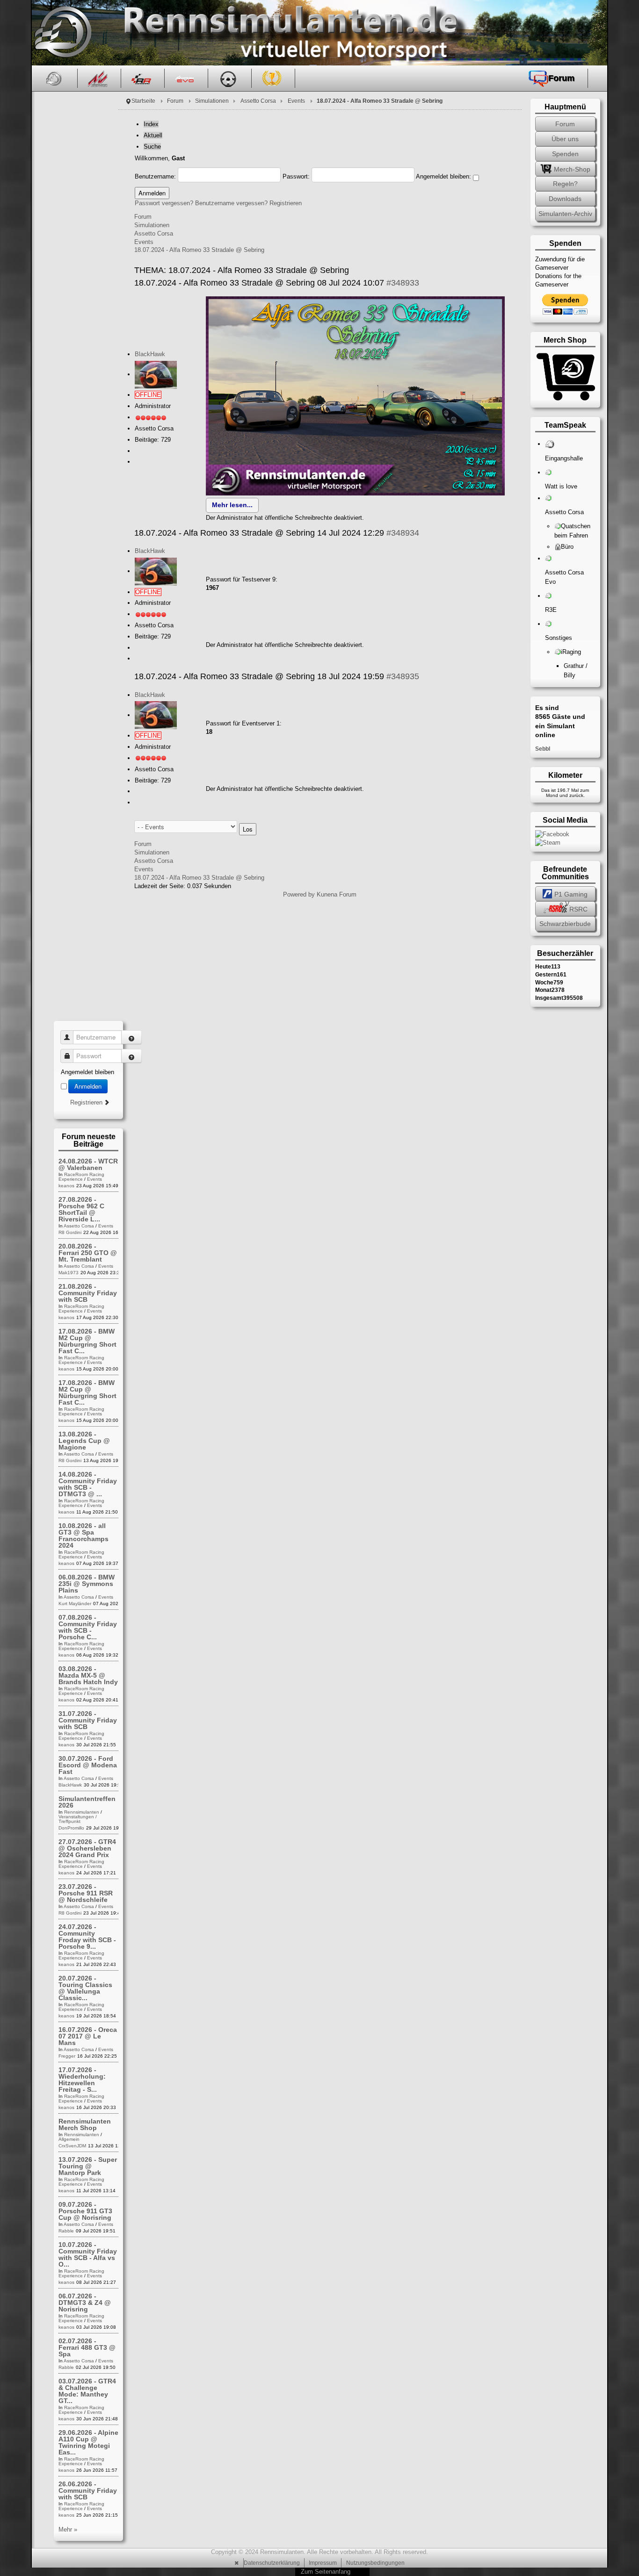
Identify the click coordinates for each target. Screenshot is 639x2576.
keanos (66, 1186)
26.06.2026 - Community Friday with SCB (88, 2490)
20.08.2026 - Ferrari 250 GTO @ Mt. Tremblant (88, 1253)
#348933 (403, 283)
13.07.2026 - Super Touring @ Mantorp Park (88, 2166)
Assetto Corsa (258, 101)
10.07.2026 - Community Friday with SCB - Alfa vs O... (88, 2254)
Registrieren (286, 203)
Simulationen (212, 101)
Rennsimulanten (82, 1812)
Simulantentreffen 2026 (87, 1802)
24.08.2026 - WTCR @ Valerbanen (88, 1164)
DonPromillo (71, 1828)
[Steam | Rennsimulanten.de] (548, 842)
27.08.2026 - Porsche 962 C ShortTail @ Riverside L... (81, 1209)
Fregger (67, 2056)
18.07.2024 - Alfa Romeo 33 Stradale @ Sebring (199, 250)
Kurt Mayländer (75, 1604)
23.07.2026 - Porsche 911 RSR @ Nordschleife (86, 1893)
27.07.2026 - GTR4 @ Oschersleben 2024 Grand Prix (87, 1848)
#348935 (403, 676)
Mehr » (68, 2529)
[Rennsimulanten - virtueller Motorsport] (62, 33)
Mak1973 (69, 1273)
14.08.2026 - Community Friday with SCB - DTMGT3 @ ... (88, 1484)
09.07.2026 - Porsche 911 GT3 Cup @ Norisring (85, 2211)
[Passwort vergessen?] (131, 1056)
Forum (175, 101)
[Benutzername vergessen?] (131, 1037)
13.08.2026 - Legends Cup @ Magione (84, 1441)
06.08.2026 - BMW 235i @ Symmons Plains (87, 1584)
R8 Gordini (70, 1232)
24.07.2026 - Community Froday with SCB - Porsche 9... (87, 1937)
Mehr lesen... (232, 505)
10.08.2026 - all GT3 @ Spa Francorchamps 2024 (84, 1536)
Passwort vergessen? (164, 203)
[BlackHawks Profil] (156, 374)
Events (296, 101)
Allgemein (69, 2139)
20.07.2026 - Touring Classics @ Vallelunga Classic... (85, 1988)
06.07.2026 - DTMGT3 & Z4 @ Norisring (85, 2303)
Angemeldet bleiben (87, 1072)
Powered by (299, 894)
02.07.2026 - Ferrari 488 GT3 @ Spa (87, 2347)
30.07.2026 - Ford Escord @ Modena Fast (88, 1765)
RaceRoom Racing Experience (81, 1177)
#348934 (403, 533)
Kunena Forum (337, 894)
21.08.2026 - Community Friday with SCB (88, 1293)
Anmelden (88, 1086)
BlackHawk (150, 354)
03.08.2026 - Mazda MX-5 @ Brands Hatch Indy (88, 1675)
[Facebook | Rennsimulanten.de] (552, 834)
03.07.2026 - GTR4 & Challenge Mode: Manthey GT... (87, 2391)
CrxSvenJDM (72, 2146)
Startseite (143, 101)
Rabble (66, 2231)
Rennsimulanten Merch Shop (85, 2124)
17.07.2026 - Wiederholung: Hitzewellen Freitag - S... (82, 2080)
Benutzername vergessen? (231, 203)
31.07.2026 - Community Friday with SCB (88, 1720)
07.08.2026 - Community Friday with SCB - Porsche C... (88, 1627)
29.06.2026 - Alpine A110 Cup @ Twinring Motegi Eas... (88, 2442)
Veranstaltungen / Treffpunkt (78, 1819)
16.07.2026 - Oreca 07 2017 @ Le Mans (88, 2036)
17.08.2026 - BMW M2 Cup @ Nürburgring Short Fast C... (87, 1341)
